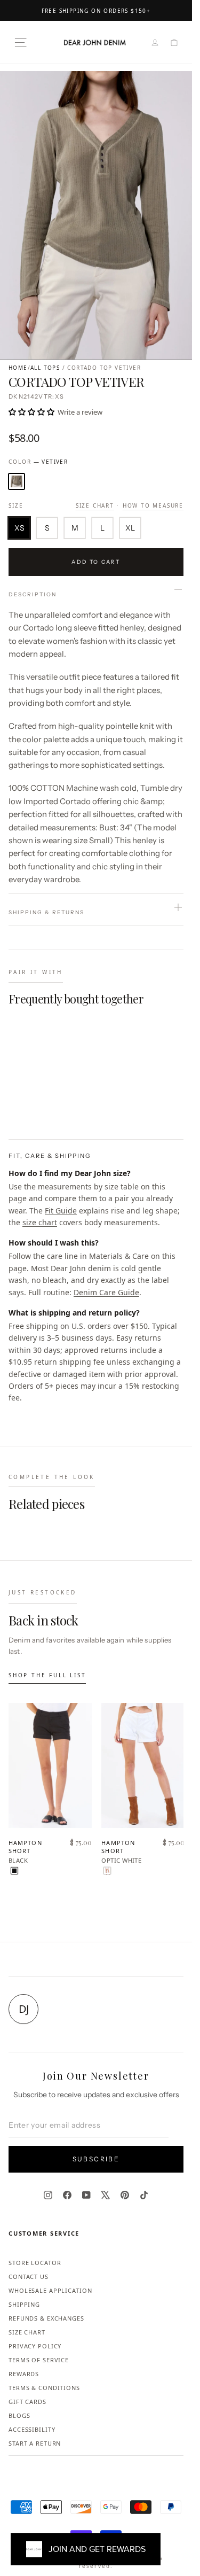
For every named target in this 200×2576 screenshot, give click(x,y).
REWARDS (24, 2374)
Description (33, 594)
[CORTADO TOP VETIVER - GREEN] (14, 1106)
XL (130, 528)
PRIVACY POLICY (35, 2346)
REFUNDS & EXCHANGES (46, 2318)
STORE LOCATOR (35, 2263)
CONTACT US (29, 2277)
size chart (40, 1222)
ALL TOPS (45, 368)
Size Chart (95, 505)
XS (19, 528)
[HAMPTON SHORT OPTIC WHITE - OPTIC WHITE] (107, 1871)
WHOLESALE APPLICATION (50, 2290)
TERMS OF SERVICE (39, 2360)
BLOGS (19, 2415)
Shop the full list (47, 1675)
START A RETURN (35, 2443)
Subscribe (96, 2159)
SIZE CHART (27, 2332)
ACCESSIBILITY (32, 2429)
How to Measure (153, 505)
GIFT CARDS (27, 2402)
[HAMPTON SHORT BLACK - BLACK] (14, 1871)
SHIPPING (24, 2304)
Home (18, 368)
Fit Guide (61, 1211)
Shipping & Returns (46, 912)
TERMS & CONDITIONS (44, 2388)
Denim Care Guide (106, 1292)
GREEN (17, 481)
